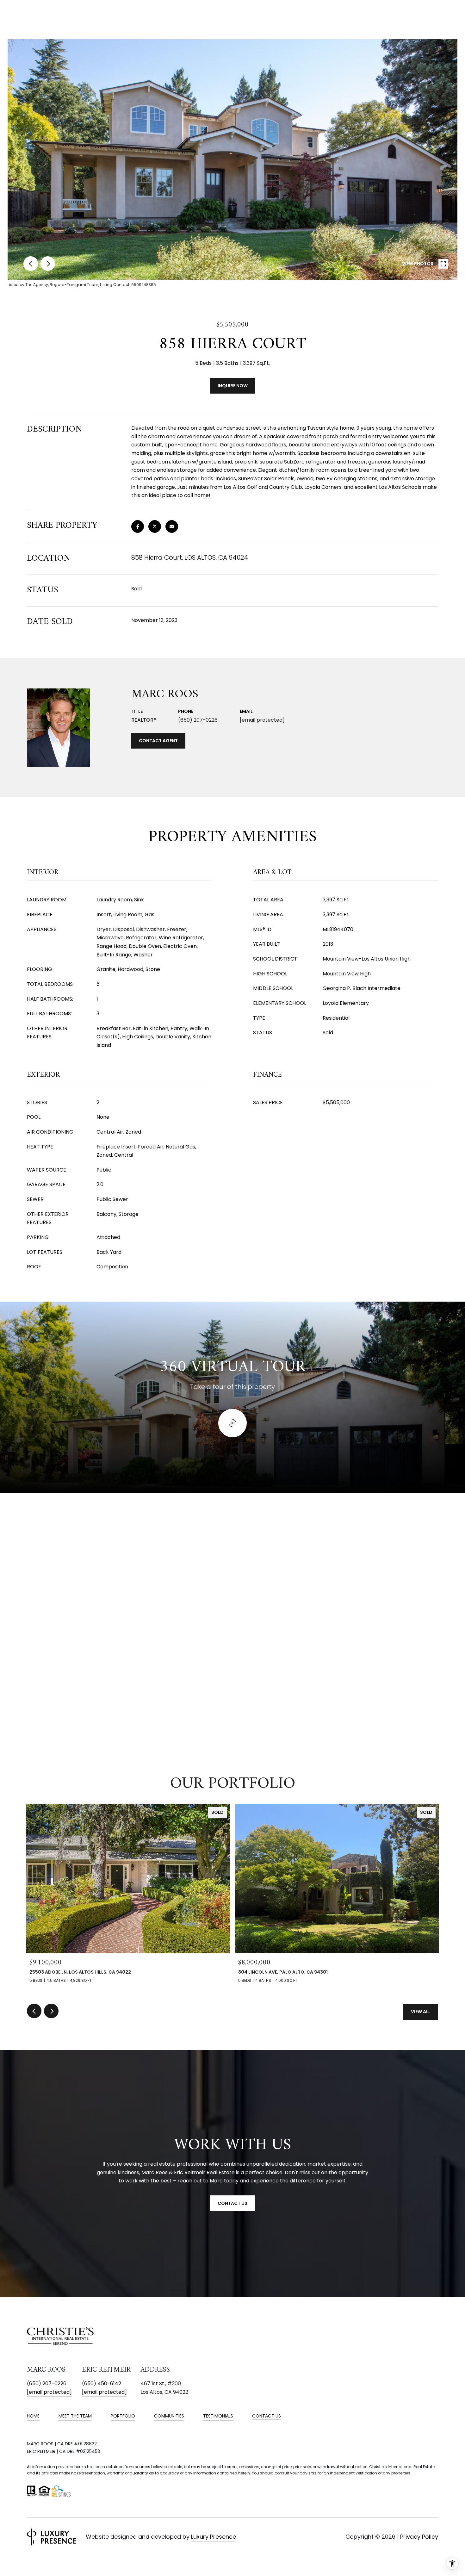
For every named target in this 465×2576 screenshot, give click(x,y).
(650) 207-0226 (198, 720)
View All (421, 2012)
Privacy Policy (419, 2537)
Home (33, 2416)
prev (31, 264)
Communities (169, 2416)
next (48, 264)
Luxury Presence (214, 2537)
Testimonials (218, 2416)
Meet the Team (75, 2416)
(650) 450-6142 (102, 2383)
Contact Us (267, 2416)
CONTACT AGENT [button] (158, 741)
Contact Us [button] (232, 2203)
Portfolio (123, 2416)
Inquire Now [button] (233, 386)
